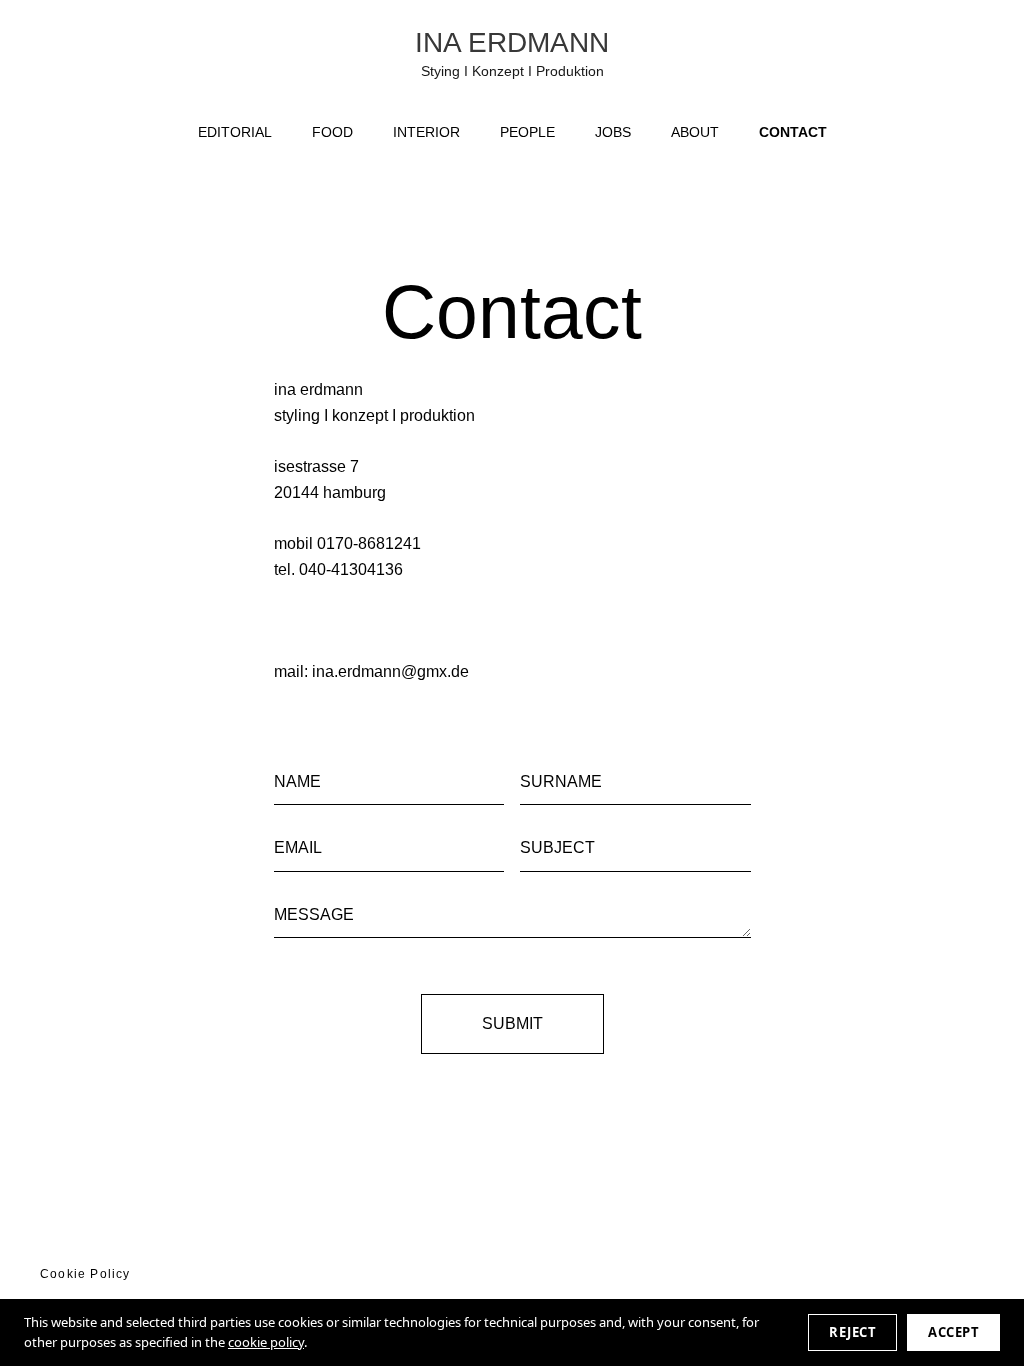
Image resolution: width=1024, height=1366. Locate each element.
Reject (852, 1332)
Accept (953, 1332)
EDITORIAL (235, 132)
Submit (512, 1023)
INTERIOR (426, 132)
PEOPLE (527, 132)
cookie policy (266, 1342)
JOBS (613, 132)
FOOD (332, 132)
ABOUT (695, 132)
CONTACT (793, 132)
